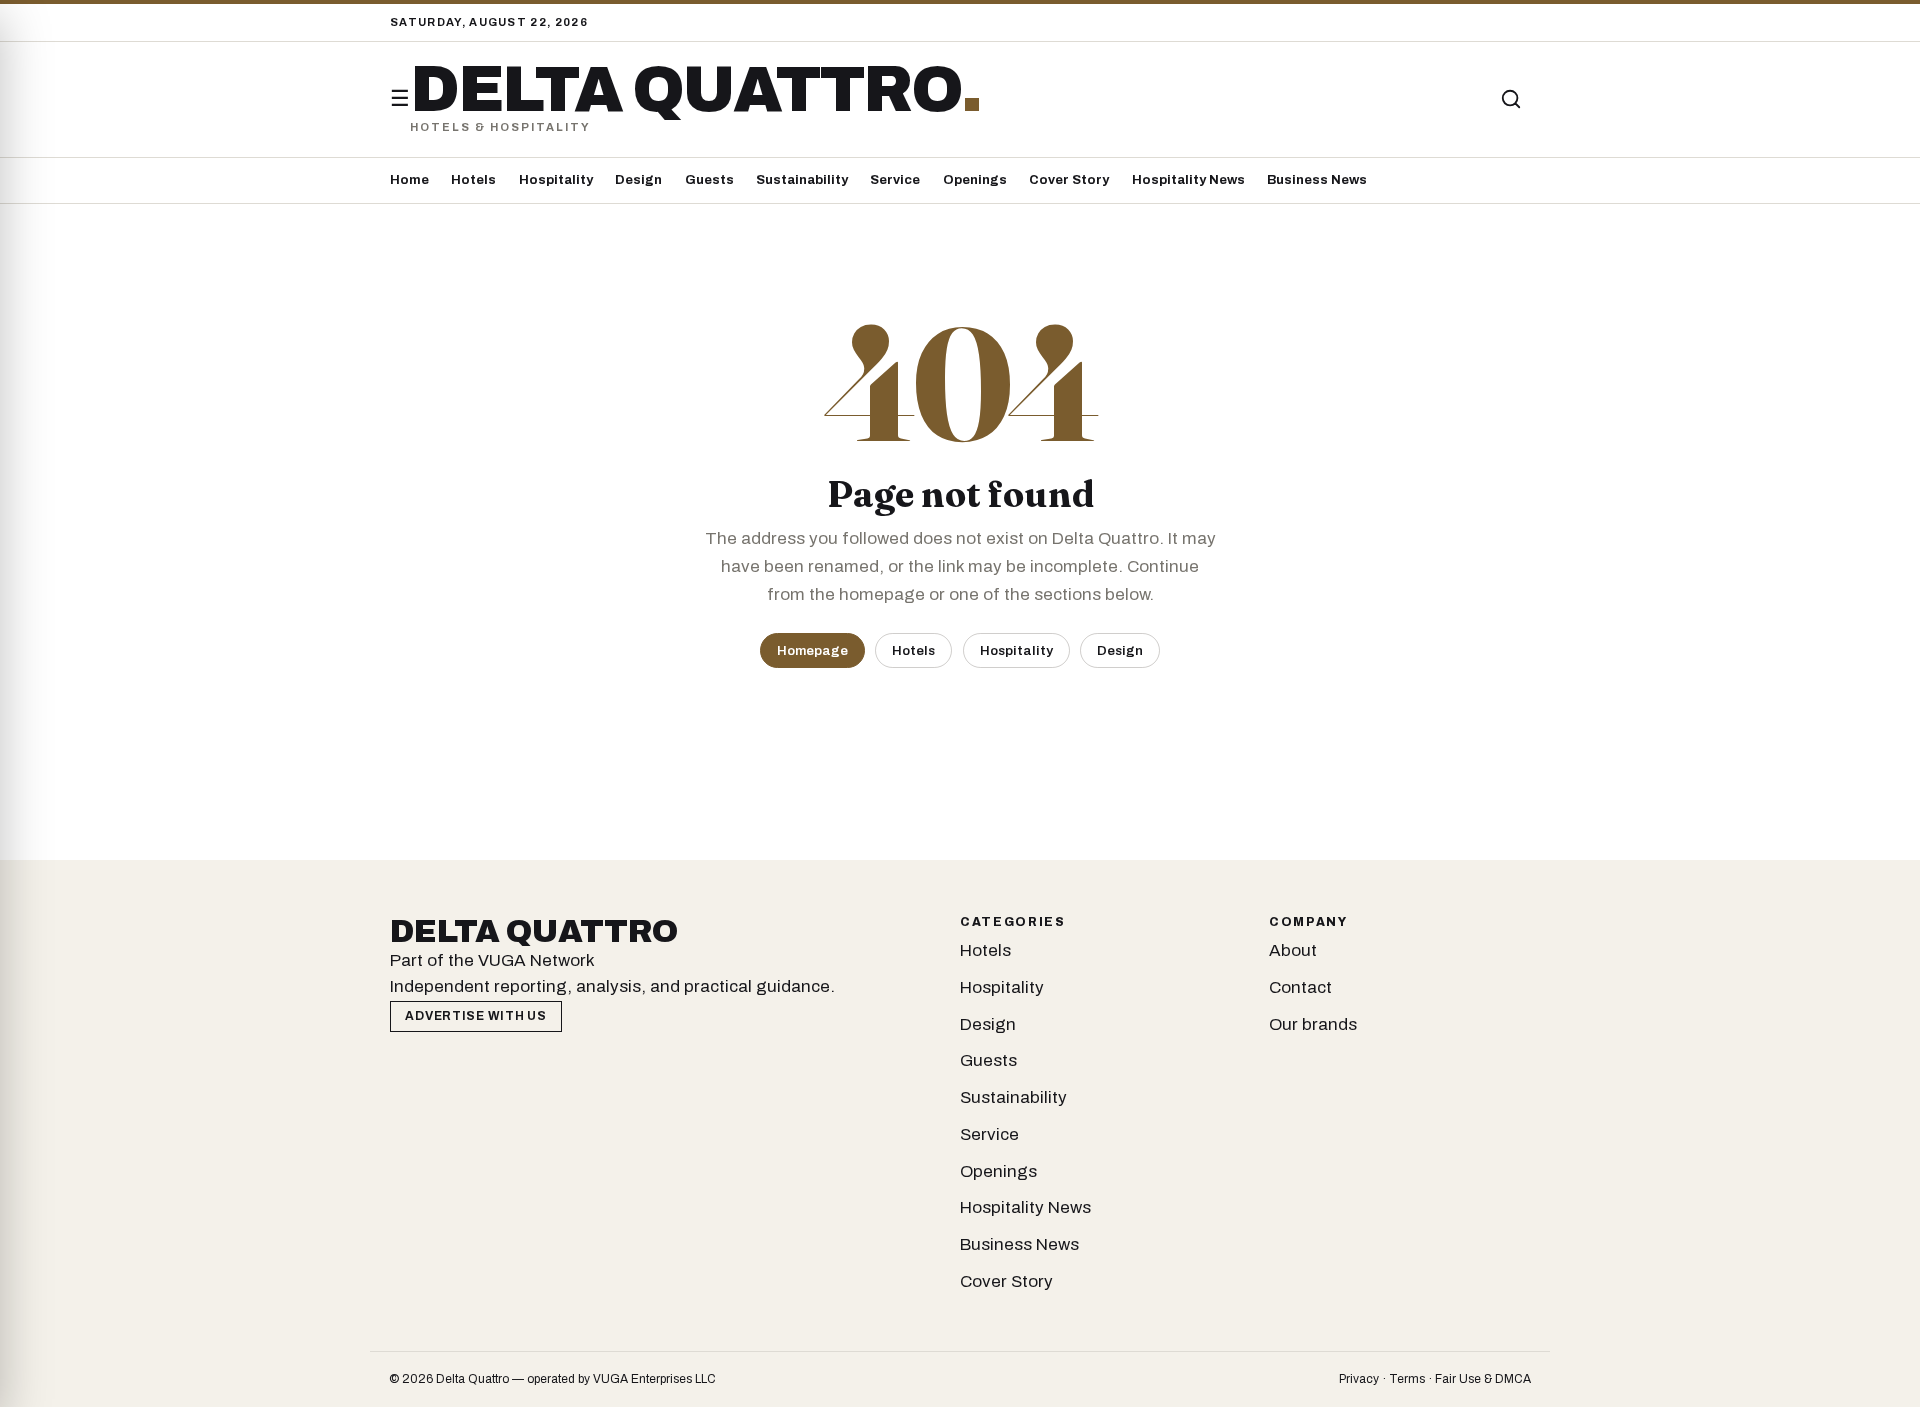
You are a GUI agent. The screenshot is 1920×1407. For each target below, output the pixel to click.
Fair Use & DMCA (1483, 1379)
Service (895, 180)
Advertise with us (475, 1016)
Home (409, 180)
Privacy (1359, 1379)
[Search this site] (1511, 99)
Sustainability (802, 180)
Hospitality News (1188, 180)
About (1293, 950)
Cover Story (1069, 180)
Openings (975, 180)
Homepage (812, 650)
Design (638, 180)
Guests (709, 180)
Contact (1300, 987)
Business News (1317, 180)
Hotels (473, 180)
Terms (1407, 1379)
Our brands (1313, 1024)
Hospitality (556, 180)
